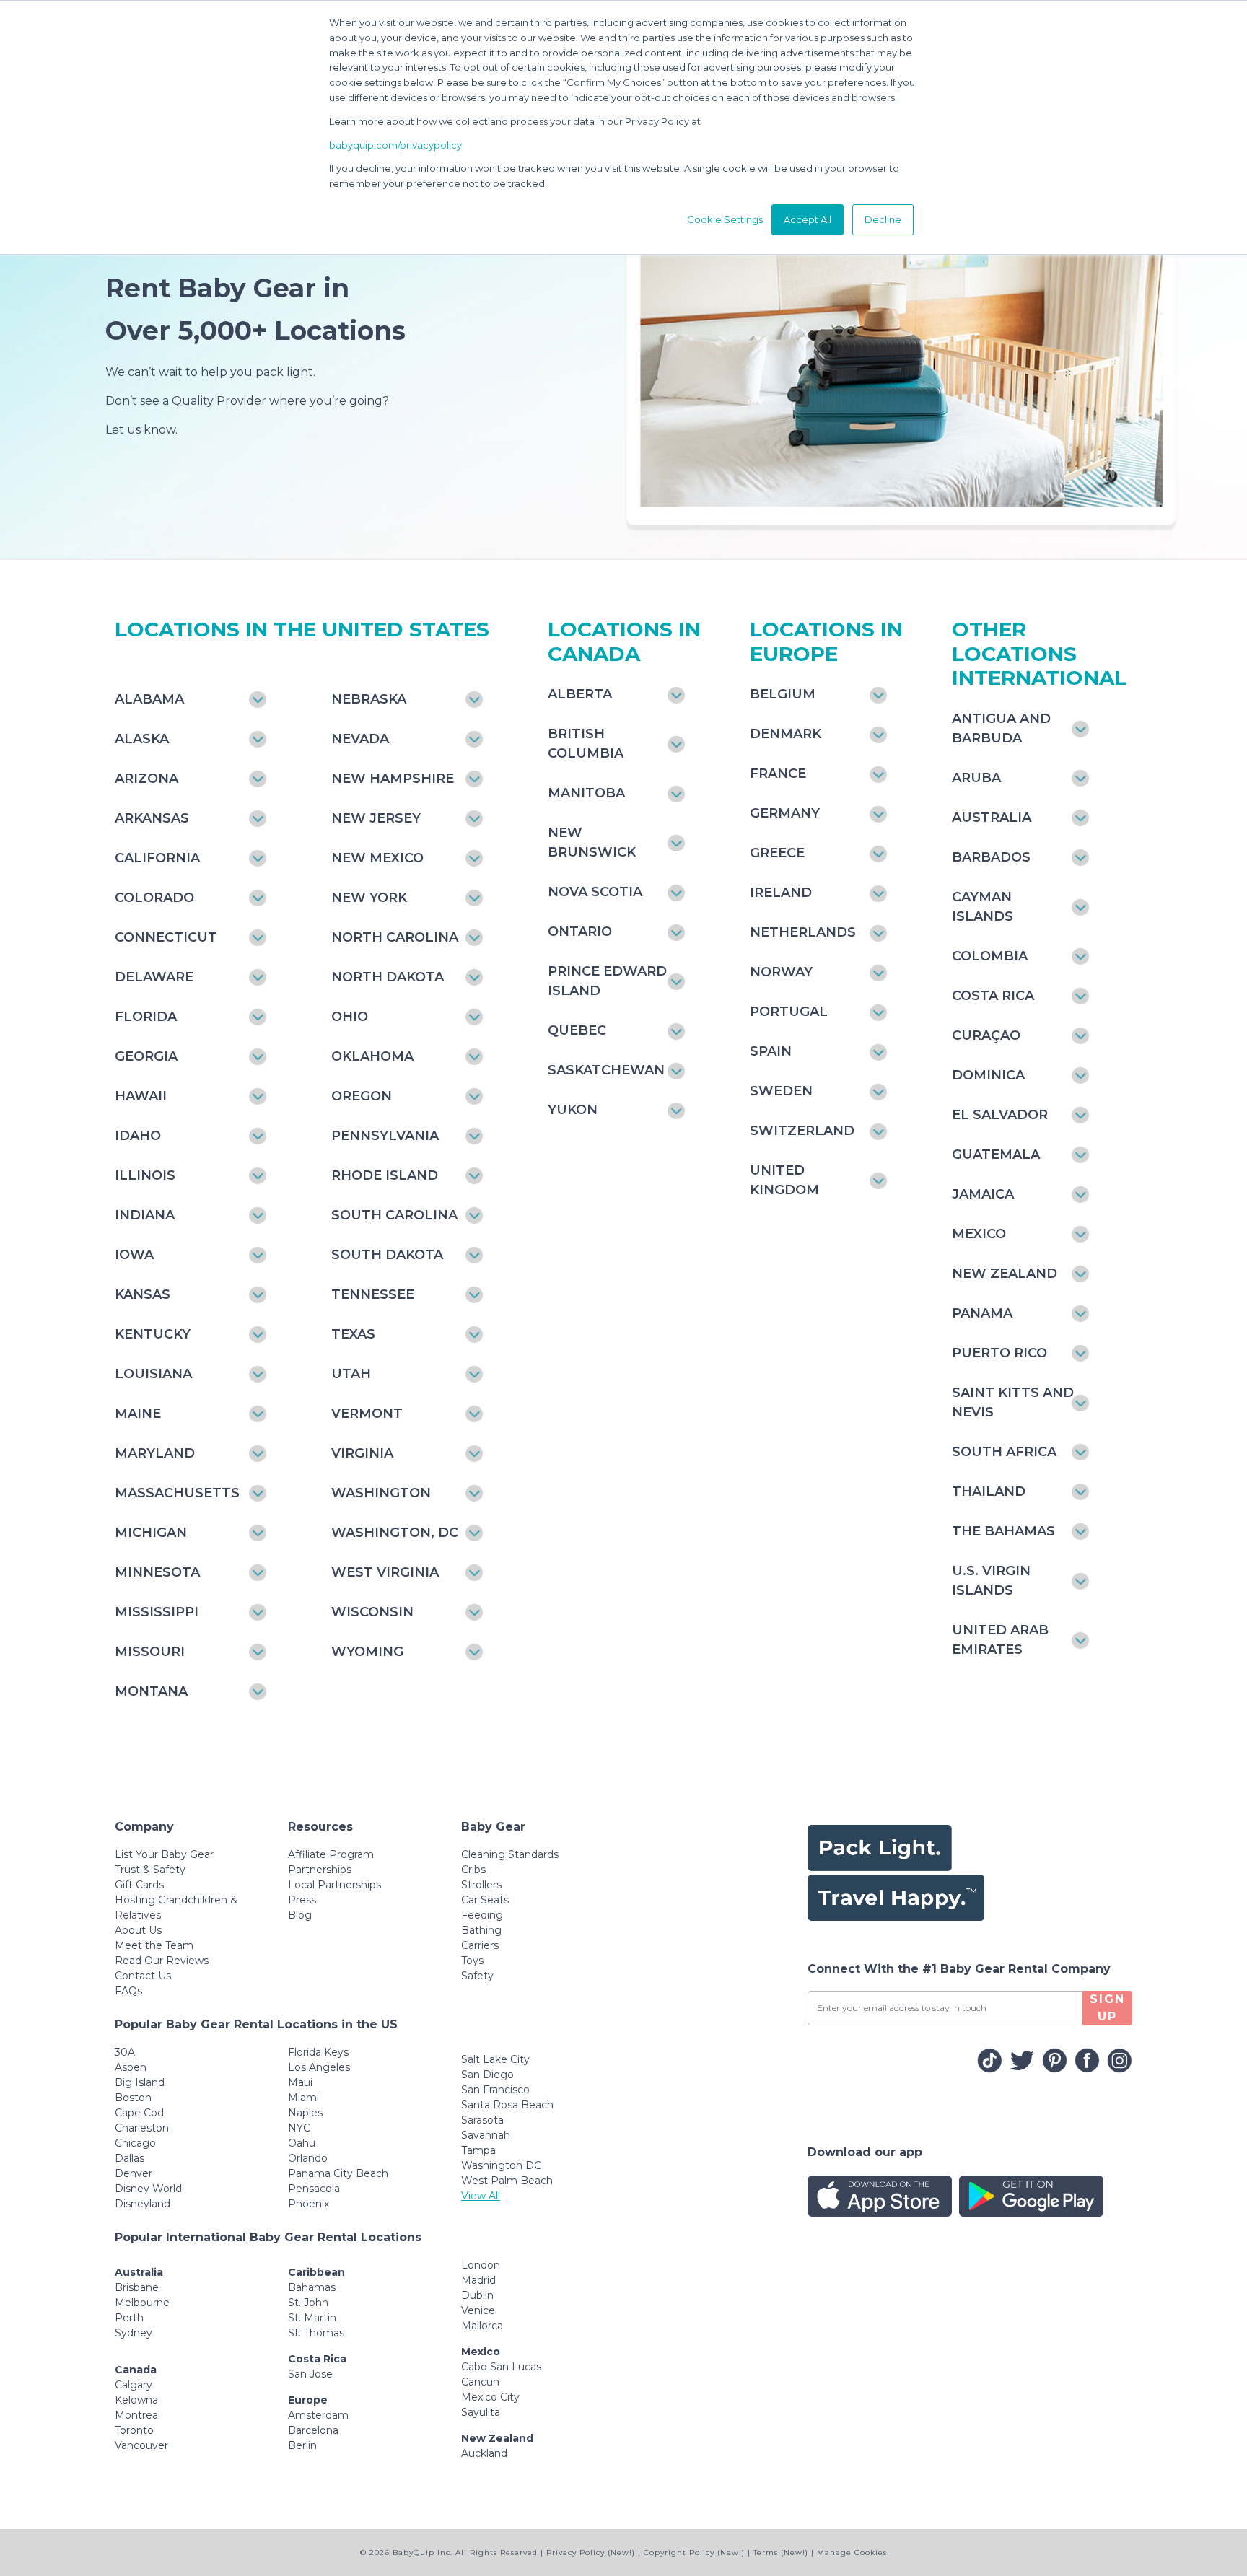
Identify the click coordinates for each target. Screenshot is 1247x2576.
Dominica (988, 1075)
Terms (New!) (781, 2553)
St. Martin (312, 2318)
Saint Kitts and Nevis (1013, 1402)
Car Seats (485, 1900)
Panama (982, 1313)
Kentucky (153, 1334)
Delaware (154, 977)
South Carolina (394, 1215)
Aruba (976, 778)
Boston (133, 2098)
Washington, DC (395, 1533)
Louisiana (153, 1374)
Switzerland (802, 1131)
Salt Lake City (495, 2059)
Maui (300, 2082)
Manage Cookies (852, 2553)
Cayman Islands (983, 907)
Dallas (130, 2158)
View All (481, 2196)
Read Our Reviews (162, 1961)
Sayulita (481, 2412)
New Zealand (1005, 1274)
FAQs (128, 1991)
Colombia (990, 956)
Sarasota (482, 2120)
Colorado (154, 898)
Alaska (142, 739)
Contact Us (143, 1976)
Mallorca (482, 2326)
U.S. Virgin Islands (991, 1581)
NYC (299, 2128)
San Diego (487, 2075)
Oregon (362, 1096)
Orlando (308, 2158)
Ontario (580, 932)
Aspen (131, 2067)
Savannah (486, 2135)
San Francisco (495, 2090)
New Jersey (376, 818)
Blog (300, 1915)
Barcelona (313, 2430)
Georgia (146, 1056)
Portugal (789, 1012)
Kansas (143, 1294)
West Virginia (385, 1572)
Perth (129, 2318)
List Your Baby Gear (164, 1854)
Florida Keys (318, 2052)
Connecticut (166, 937)
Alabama (149, 699)
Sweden (781, 1091)
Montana (151, 1691)
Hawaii (141, 1096)
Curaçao (986, 1035)
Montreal (137, 2415)
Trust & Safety (150, 1870)
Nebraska (369, 699)
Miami (303, 2098)
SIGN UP (1107, 2008)
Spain (771, 1051)
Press (302, 1900)
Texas (353, 1334)
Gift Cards (139, 1885)
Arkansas (152, 818)
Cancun (480, 2382)
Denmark (786, 734)
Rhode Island (385, 1175)
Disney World (148, 2189)
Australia (992, 818)
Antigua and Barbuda (1001, 728)
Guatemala (996, 1155)
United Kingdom (784, 1180)
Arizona (146, 779)
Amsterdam (318, 2415)
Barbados (991, 857)
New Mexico (377, 858)
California (157, 858)
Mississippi (157, 1612)
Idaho (138, 1136)
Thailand (989, 1491)
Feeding (482, 1915)
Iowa (134, 1255)
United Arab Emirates (1000, 1640)
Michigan (151, 1533)
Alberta (580, 694)
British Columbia (586, 744)
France (778, 774)
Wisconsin (372, 1612)
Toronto (134, 2430)
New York (369, 898)
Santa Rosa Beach (507, 2105)
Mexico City (490, 2397)
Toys (472, 1961)
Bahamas (312, 2287)
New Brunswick (592, 842)
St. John (308, 2303)
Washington (381, 1493)
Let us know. (141, 430)
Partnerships (320, 1870)
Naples (305, 2113)
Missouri (150, 1652)
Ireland (781, 893)
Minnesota (157, 1572)
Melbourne (142, 2303)
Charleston (142, 2128)
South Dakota (387, 1255)
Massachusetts (177, 1493)
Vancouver (141, 2445)
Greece (777, 853)
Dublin (477, 2295)
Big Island (140, 2082)
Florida (146, 1017)
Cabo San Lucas (501, 2367)
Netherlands (803, 932)
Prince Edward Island (607, 981)
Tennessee (373, 1294)
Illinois (145, 1175)
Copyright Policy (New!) (694, 2553)
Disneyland (143, 2204)
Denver (134, 2173)
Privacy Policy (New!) (591, 2553)
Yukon (573, 1110)
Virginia (362, 1453)
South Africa (1004, 1452)
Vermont (367, 1414)
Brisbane (137, 2287)
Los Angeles (319, 2067)
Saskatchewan (606, 1070)
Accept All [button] (808, 219)
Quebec (577, 1030)
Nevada (360, 739)
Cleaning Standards (510, 1854)
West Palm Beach (507, 2181)
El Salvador (1000, 1115)
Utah (351, 1374)
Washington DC (501, 2165)
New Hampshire (393, 779)
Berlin (302, 2445)
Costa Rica (993, 996)
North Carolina (395, 937)
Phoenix (309, 2204)
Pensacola (314, 2189)
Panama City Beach (338, 2173)
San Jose (310, 2374)
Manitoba (586, 793)
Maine (138, 1414)
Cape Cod (139, 2113)
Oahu (302, 2143)
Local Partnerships (334, 1885)
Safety (477, 1976)
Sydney (134, 2333)
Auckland (484, 2453)
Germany (785, 813)
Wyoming (367, 1652)
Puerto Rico (999, 1353)
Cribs (473, 1870)
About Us (138, 1930)
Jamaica (983, 1194)
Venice (478, 2310)
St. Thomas (316, 2333)
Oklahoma (372, 1056)
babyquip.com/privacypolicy (395, 145)
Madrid (478, 2280)
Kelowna (136, 2400)
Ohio (350, 1017)
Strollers (481, 1885)
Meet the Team (154, 1945)
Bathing (481, 1930)
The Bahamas (1003, 1531)
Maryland (155, 1453)
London (481, 2265)
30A (125, 2052)
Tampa (478, 2150)
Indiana (145, 1215)
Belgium (783, 694)
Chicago (135, 2143)
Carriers (480, 1945)
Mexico (979, 1234)
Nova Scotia (595, 892)
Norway (781, 972)
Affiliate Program (331, 1854)
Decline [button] (883, 219)
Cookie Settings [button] (725, 219)
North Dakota (388, 977)
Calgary (134, 2385)
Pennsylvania (385, 1136)
